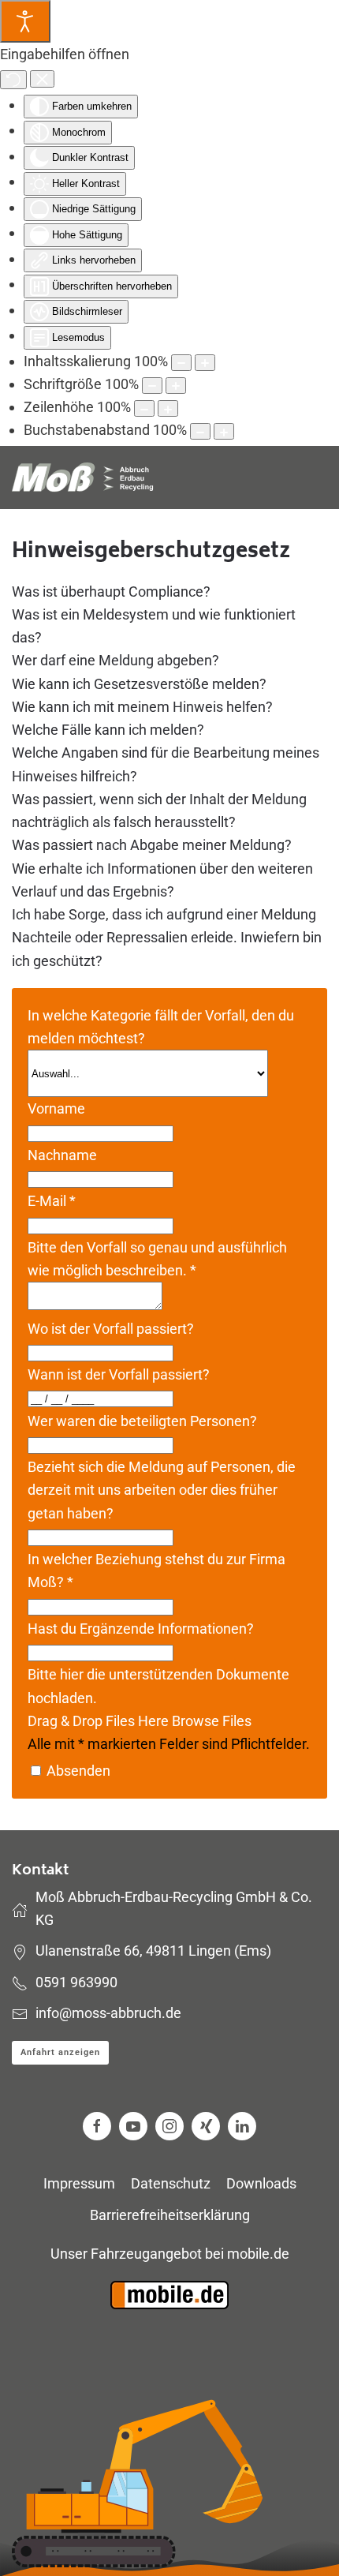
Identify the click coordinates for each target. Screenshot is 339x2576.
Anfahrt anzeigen (60, 2052)
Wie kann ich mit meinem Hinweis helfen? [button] (142, 707)
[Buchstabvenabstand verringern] (200, 431)
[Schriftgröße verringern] (152, 386)
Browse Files (212, 1721)
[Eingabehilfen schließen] (42, 79)
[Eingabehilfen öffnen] (25, 21)
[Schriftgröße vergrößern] (176, 386)
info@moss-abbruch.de (108, 2013)
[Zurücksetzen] (13, 80)
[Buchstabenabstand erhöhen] (224, 431)
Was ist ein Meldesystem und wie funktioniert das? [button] (154, 626)
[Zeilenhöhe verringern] (144, 408)
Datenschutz (171, 2183)
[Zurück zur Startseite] (83, 477)
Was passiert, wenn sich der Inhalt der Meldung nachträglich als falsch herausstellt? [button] (159, 811)
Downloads (261, 2183)
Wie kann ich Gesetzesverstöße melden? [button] (139, 684)
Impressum (79, 2183)
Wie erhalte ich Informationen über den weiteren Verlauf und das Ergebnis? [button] (162, 880)
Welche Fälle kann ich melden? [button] (108, 730)
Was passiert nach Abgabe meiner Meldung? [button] (152, 845)
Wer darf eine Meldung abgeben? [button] (115, 660)
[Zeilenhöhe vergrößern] (168, 408)
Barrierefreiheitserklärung (170, 2215)
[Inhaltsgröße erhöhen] (205, 363)
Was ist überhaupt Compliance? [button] (111, 592)
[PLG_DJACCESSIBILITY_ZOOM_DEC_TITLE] (181, 363)
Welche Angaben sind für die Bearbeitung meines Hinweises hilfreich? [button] (166, 764)
